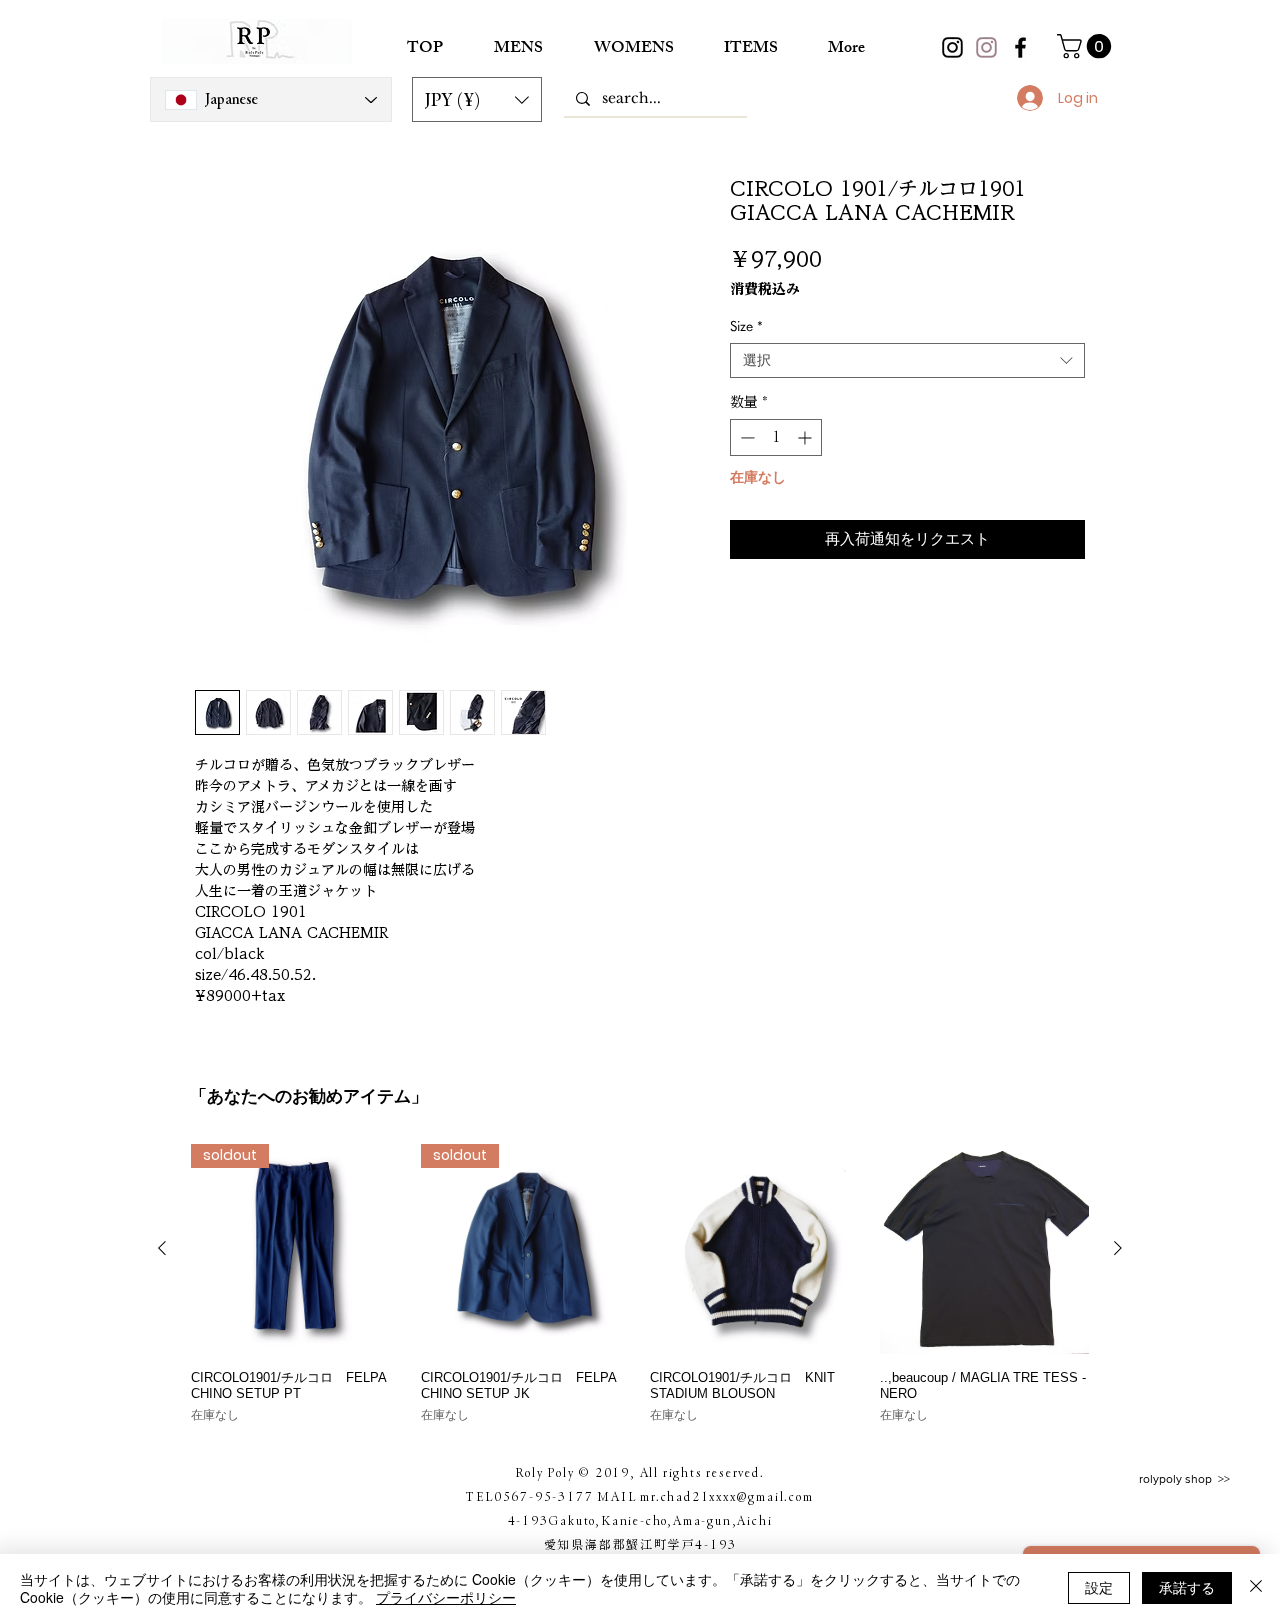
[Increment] (806, 437)
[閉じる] (1256, 1588)
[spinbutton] (776, 437)
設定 (1099, 1587)
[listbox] (477, 99)
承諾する (1187, 1587)
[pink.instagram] (986, 47)
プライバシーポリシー (446, 1597)
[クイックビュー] (755, 1249)
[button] (477, 99)
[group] (640, 1284)
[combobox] (907, 360)
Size (746, 326)
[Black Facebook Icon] (1020, 47)
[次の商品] (1118, 1248)
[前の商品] (162, 1248)
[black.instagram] (952, 47)
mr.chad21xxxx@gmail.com (726, 1496)
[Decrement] (745, 437)
